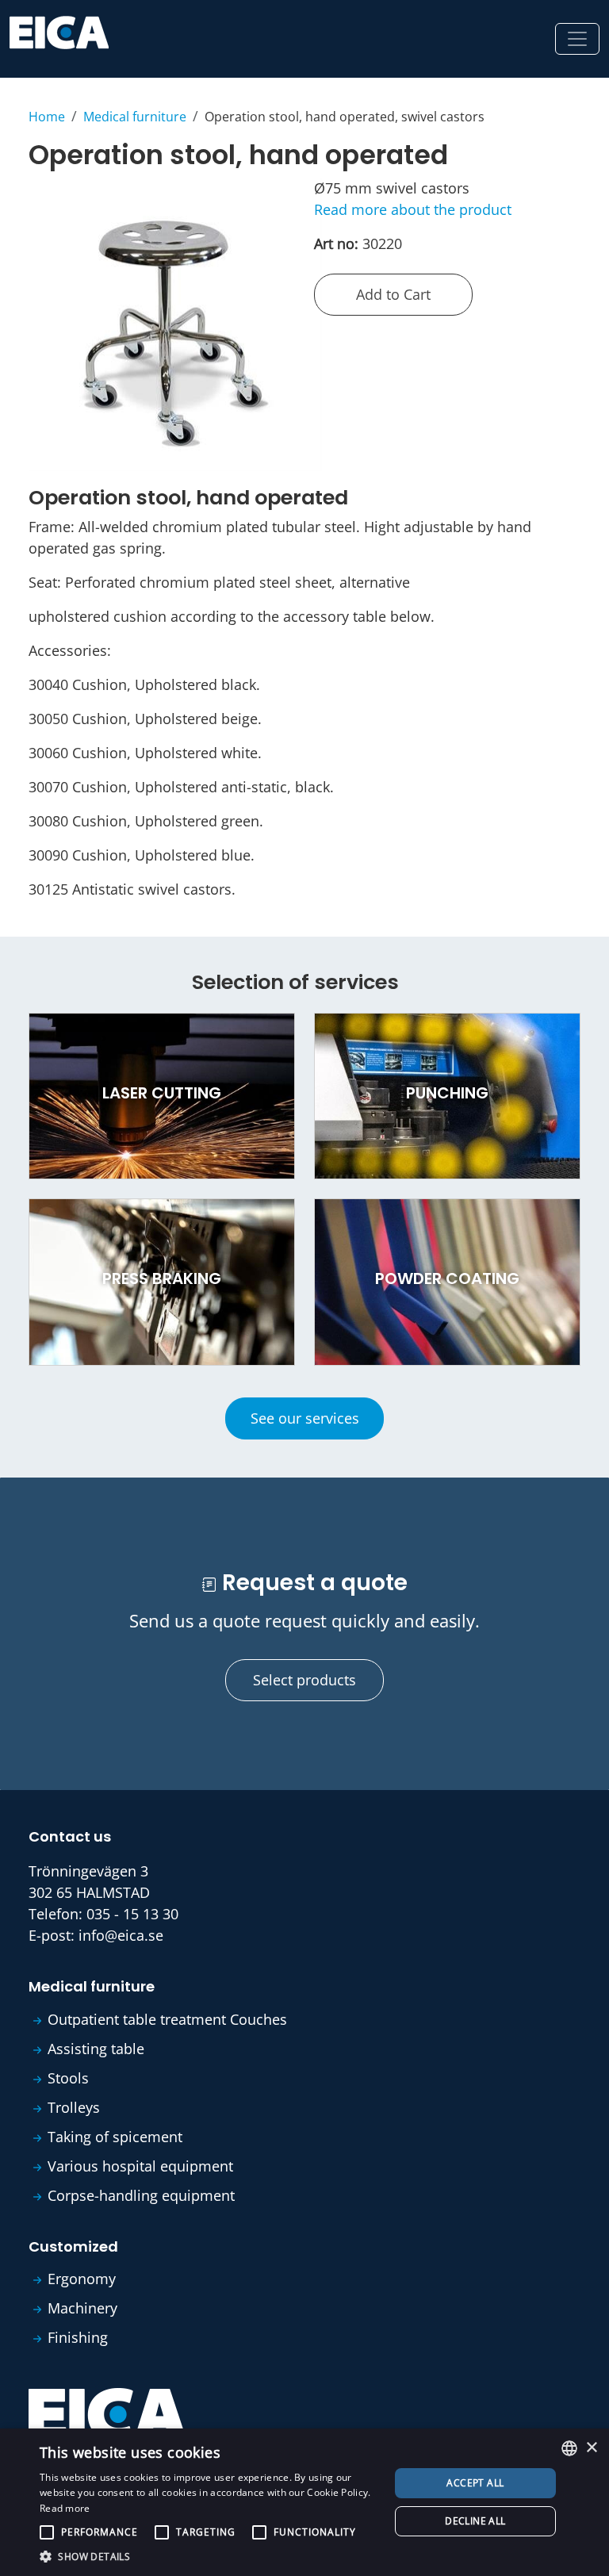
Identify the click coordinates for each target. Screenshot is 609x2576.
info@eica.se (121, 1935)
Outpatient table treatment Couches (167, 2019)
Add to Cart (393, 294)
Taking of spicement (115, 2137)
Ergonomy (82, 2279)
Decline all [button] (475, 2521)
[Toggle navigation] (577, 39)
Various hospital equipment (140, 2166)
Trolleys (74, 2107)
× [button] (591, 2448)
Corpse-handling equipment (141, 2195)
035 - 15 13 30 (132, 1914)
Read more (65, 2508)
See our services (305, 1418)
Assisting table (96, 2049)
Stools (68, 2078)
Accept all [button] (475, 2483)
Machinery (82, 2308)
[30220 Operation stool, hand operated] (175, 323)
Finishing (78, 2337)
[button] (209, 2556)
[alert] (304, 2502)
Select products (304, 1680)
